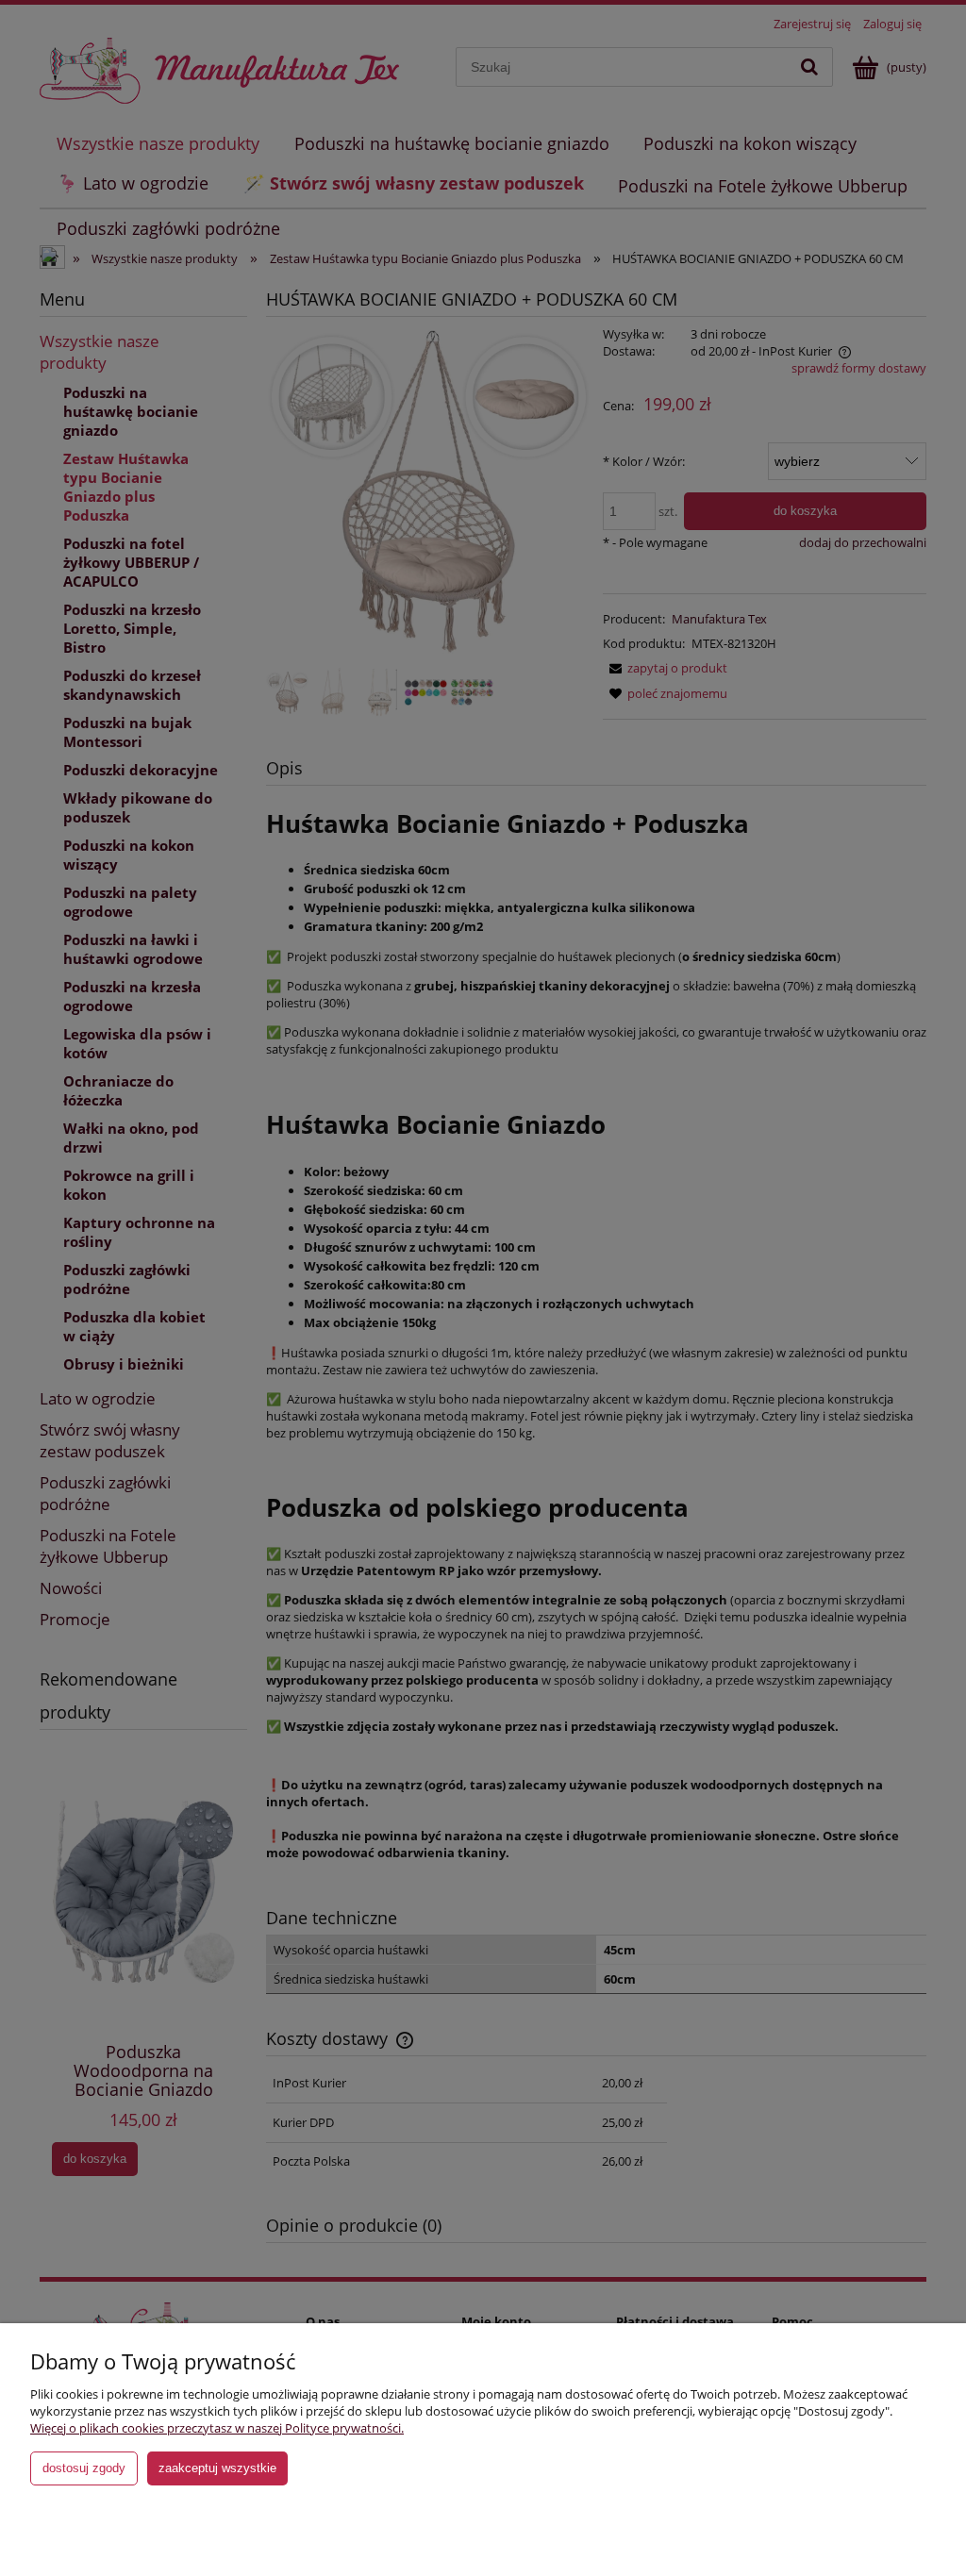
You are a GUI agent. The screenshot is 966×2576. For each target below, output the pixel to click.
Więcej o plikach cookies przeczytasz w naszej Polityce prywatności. (217, 2428)
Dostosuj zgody (84, 2468)
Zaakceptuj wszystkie (217, 2468)
